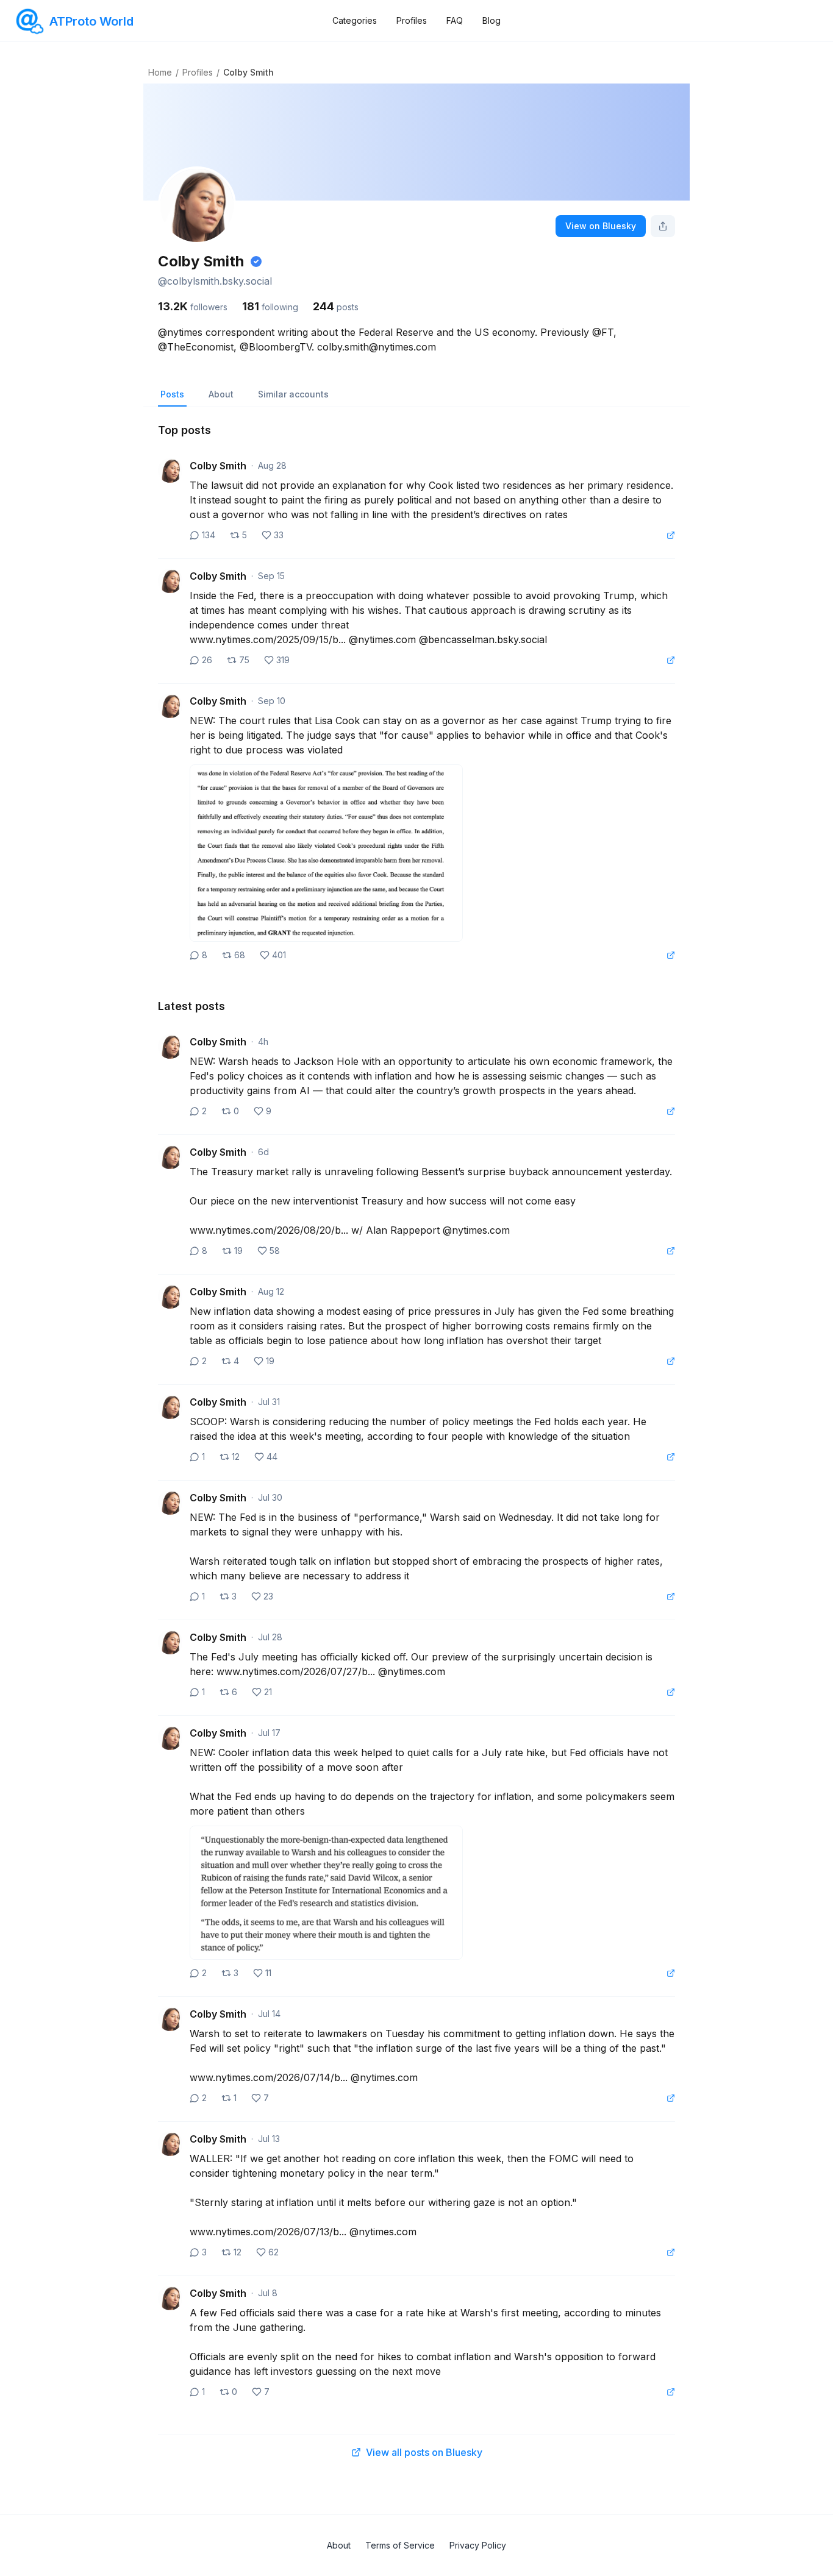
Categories (355, 20)
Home (160, 72)
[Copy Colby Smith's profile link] (663, 226)
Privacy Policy (478, 2545)
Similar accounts (293, 394)
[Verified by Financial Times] (256, 262)
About (221, 394)
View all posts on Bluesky (424, 2452)
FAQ (455, 20)
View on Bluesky (601, 226)
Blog (492, 20)
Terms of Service (400, 2545)
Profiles (412, 20)
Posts (172, 394)
